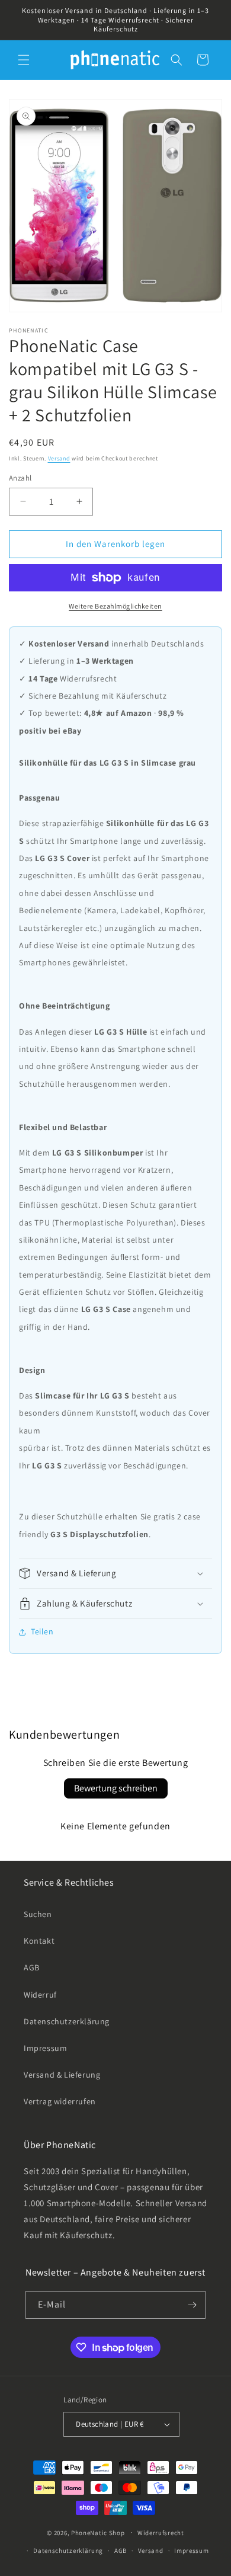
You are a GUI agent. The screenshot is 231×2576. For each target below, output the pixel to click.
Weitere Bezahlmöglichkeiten (115, 606)
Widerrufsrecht (161, 2533)
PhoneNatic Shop (98, 2532)
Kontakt (39, 1941)
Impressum (45, 2048)
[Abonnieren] (192, 2305)
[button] (24, 60)
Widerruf (40, 1995)
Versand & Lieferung (62, 2075)
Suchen (38, 1914)
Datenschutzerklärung (67, 2021)
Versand (59, 458)
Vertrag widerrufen (60, 2101)
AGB (32, 1967)
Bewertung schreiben (116, 1788)
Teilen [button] (42, 1631)
